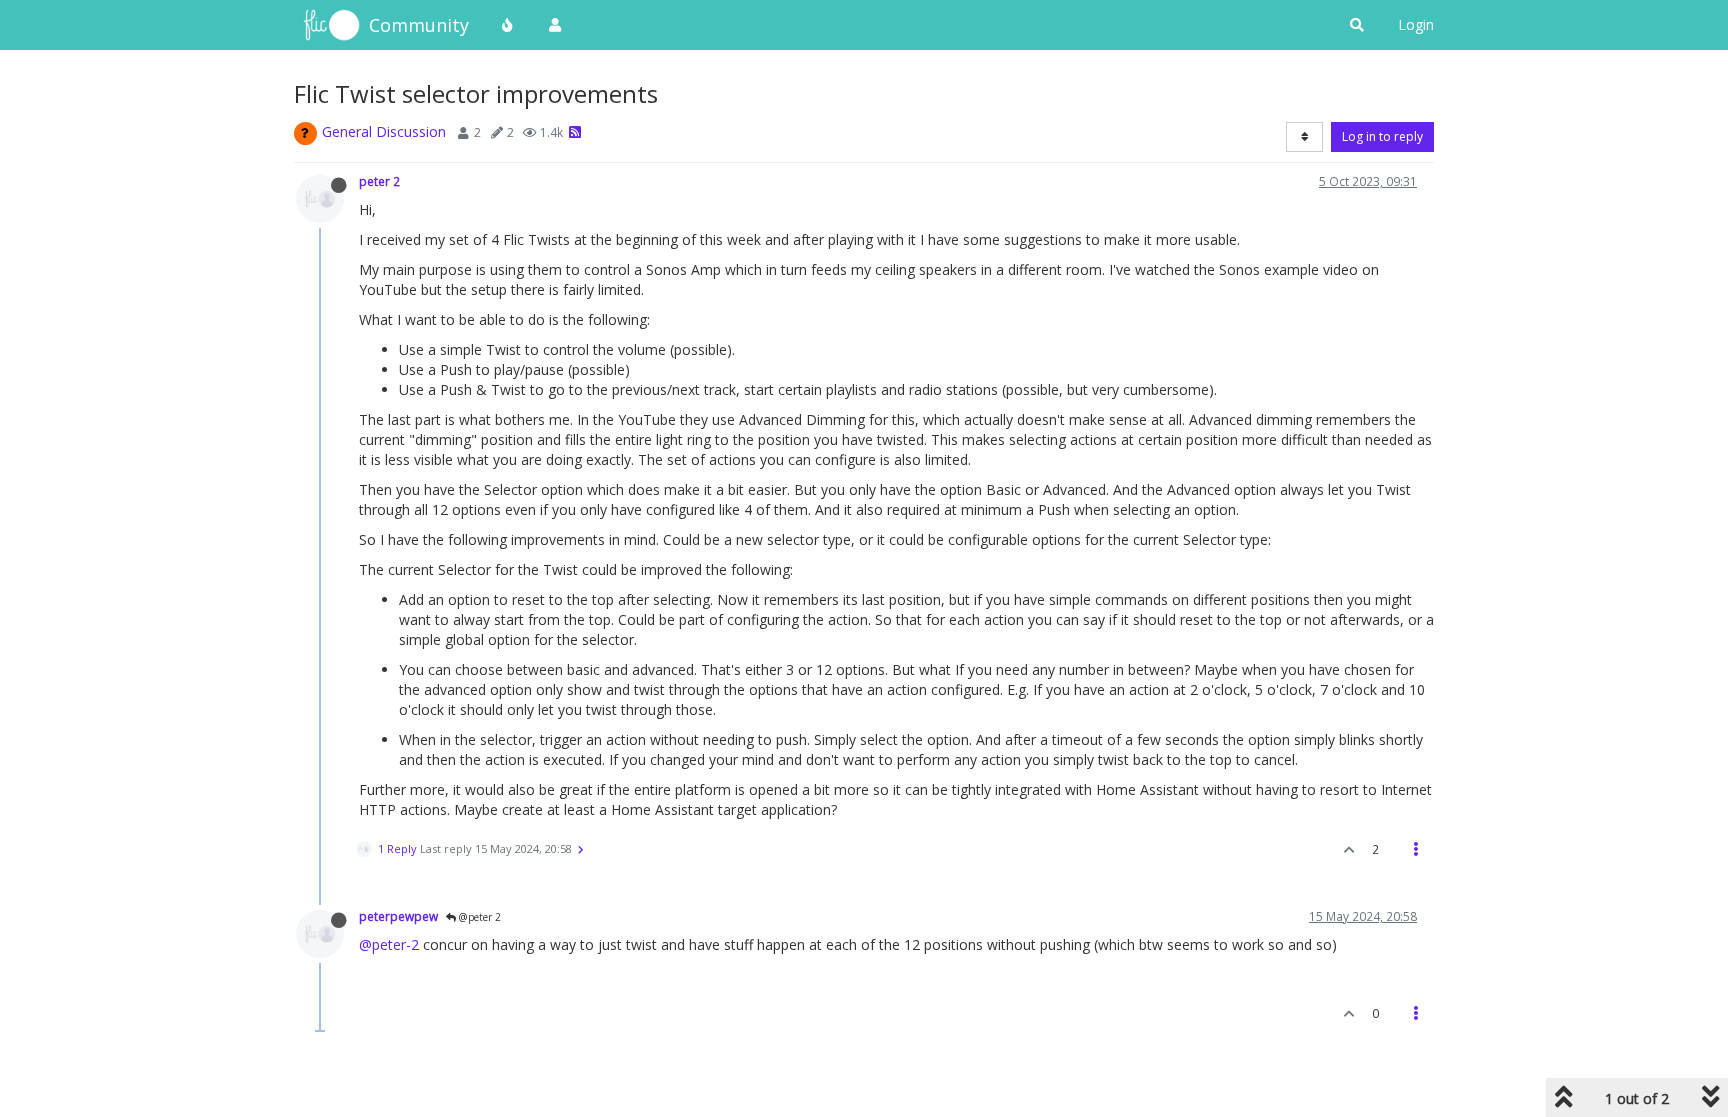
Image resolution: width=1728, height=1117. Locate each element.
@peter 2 (478, 917)
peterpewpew (398, 916)
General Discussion (384, 131)
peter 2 (379, 181)
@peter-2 (389, 944)
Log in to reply (1382, 136)
